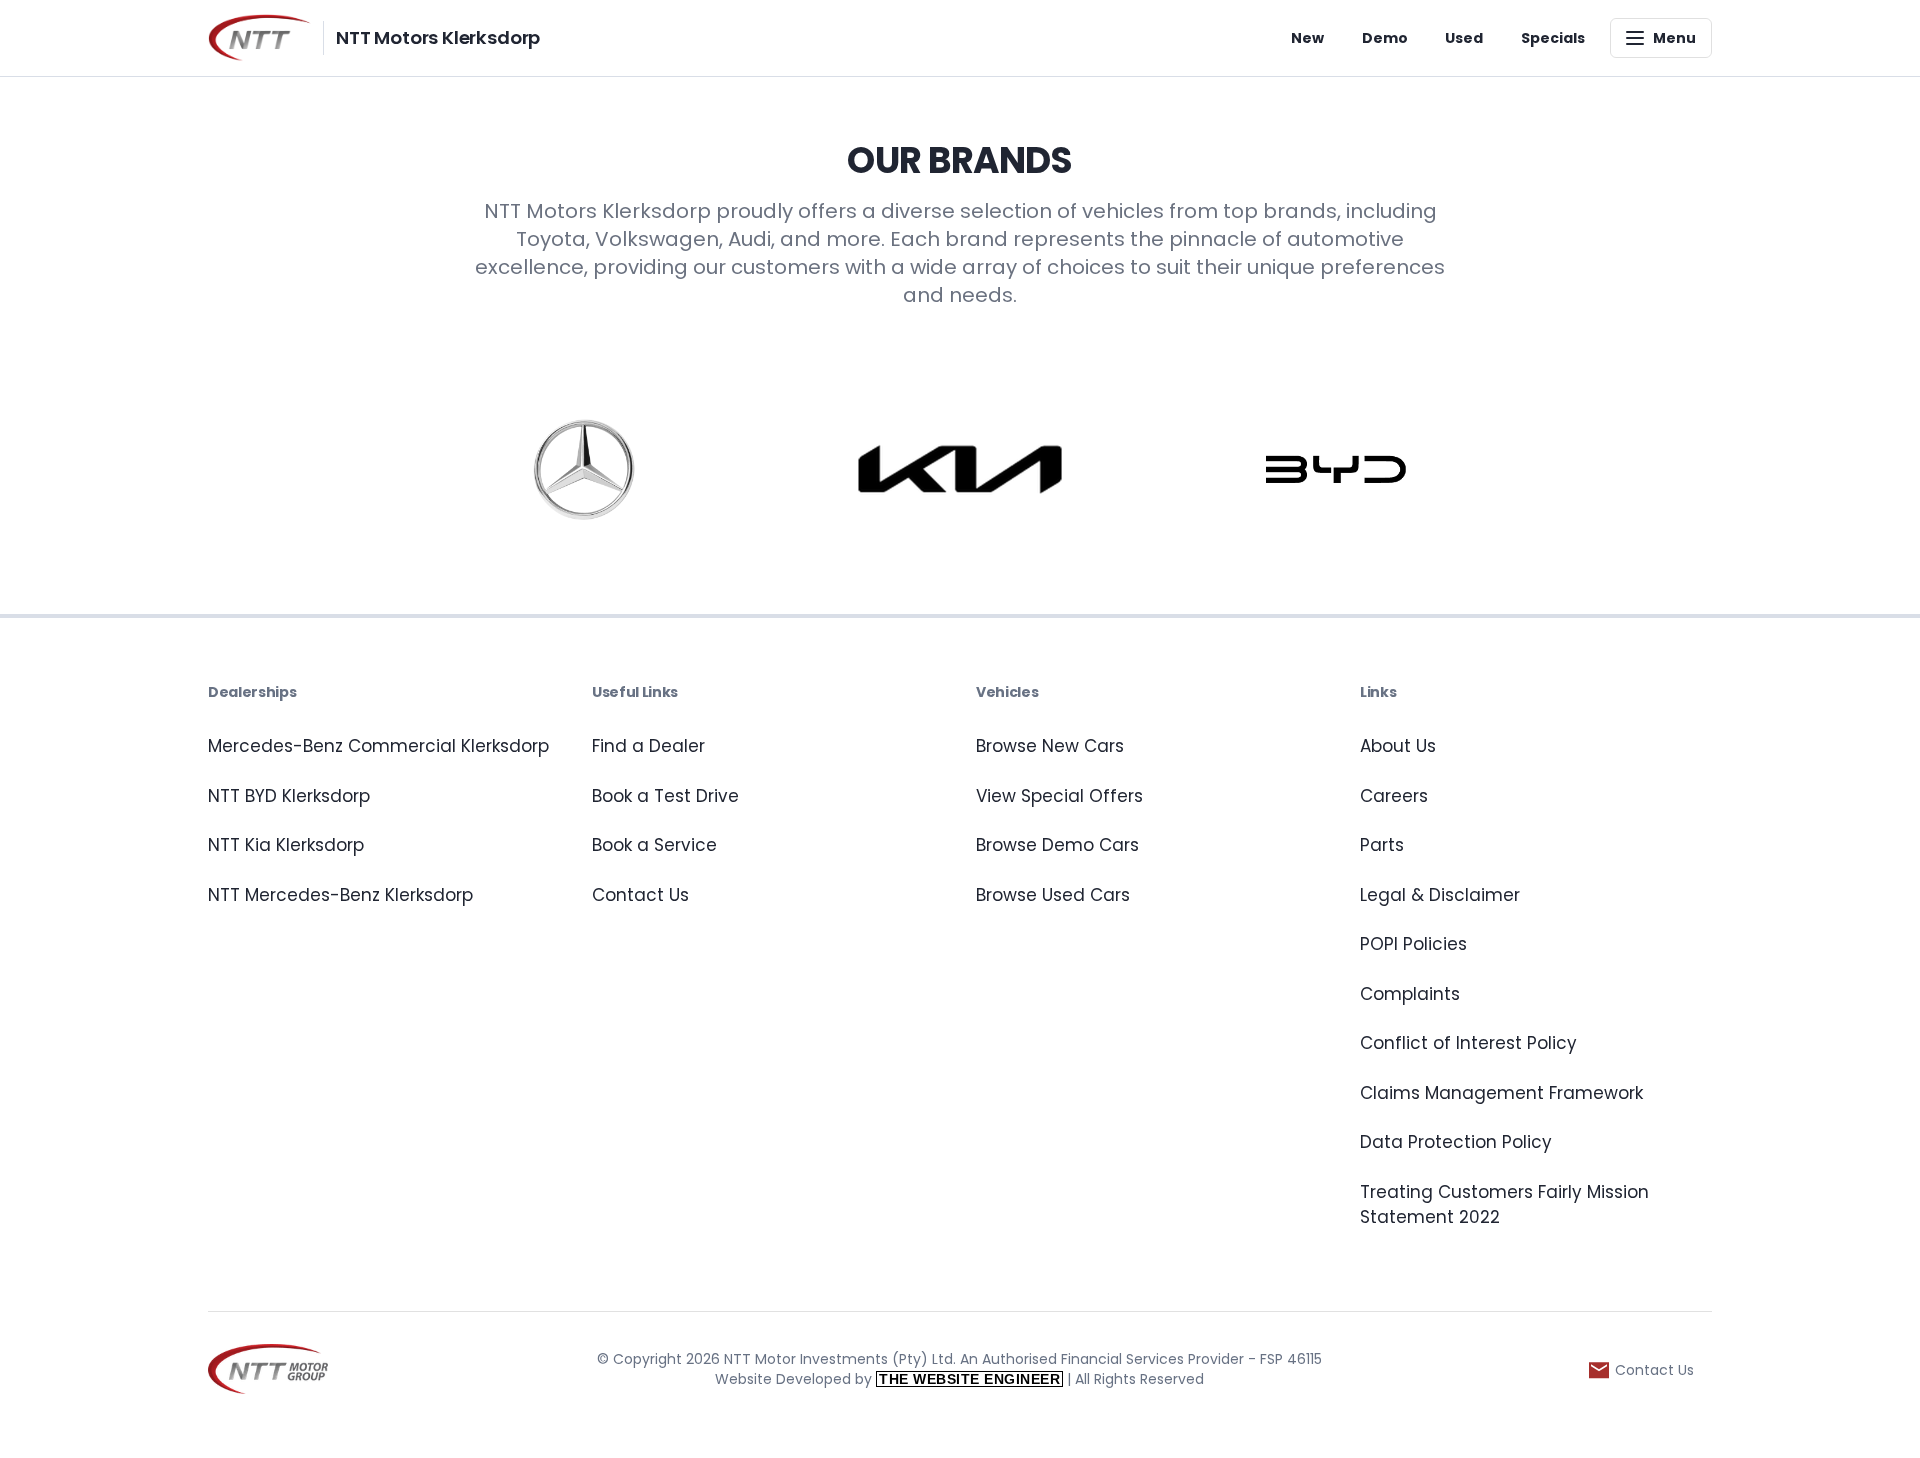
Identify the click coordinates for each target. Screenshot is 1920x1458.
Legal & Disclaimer (1440, 895)
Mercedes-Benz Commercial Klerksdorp (378, 746)
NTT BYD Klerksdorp (289, 796)
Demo (1385, 38)
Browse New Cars (1050, 746)
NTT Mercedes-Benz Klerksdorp (340, 895)
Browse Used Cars (1053, 895)
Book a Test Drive (665, 796)
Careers (1394, 796)
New (1307, 38)
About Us (1398, 746)
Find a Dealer (648, 746)
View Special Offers (1059, 796)
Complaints (1410, 994)
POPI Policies (1413, 944)
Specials (1553, 38)
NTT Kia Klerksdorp (286, 845)
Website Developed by (887, 1379)
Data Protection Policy (1456, 1142)
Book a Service (654, 845)
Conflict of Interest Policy (1468, 1043)
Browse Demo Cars (1057, 845)
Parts (1382, 845)
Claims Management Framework (1501, 1093)
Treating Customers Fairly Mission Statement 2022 (1504, 1205)
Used (1464, 38)
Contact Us (640, 895)
